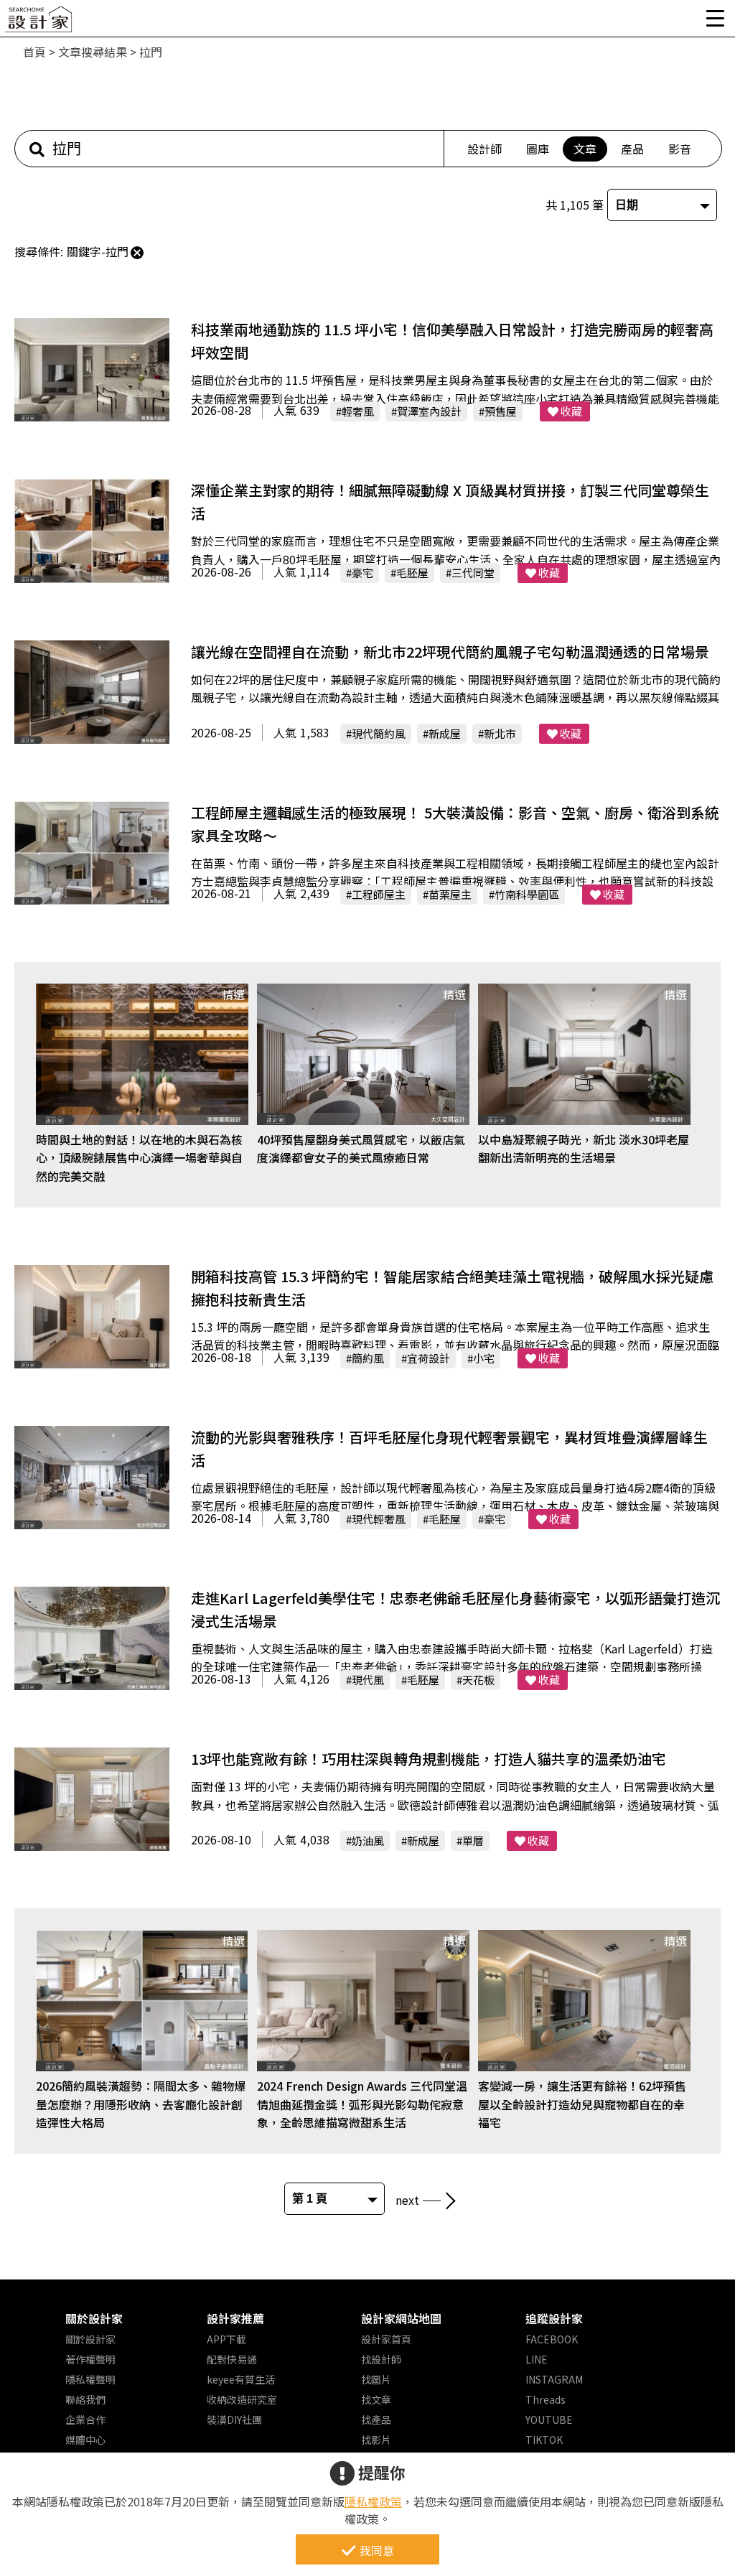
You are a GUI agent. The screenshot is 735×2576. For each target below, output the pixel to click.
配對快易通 (232, 2359)
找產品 (376, 2419)
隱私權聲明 (90, 2379)
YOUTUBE (549, 2419)
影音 (680, 149)
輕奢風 (358, 411)
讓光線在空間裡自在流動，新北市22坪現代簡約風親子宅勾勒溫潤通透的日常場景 (450, 652)
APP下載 (226, 2339)
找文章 (376, 2399)
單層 (473, 1840)
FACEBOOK (552, 2339)
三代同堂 (473, 573)
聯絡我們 (85, 2399)
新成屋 (445, 733)
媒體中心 (85, 2440)
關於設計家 (94, 2318)
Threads (546, 2399)
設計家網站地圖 (401, 2318)
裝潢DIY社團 (234, 2419)
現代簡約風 (379, 733)
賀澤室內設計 (429, 411)
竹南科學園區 (527, 894)
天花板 (478, 1680)
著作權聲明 (90, 2359)
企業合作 (85, 2419)
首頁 (34, 52)
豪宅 (362, 573)
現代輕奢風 (379, 1519)
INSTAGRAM (554, 2379)
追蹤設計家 (554, 2318)
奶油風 (368, 1840)
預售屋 (501, 411)
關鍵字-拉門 (98, 251)
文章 (585, 149)
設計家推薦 (235, 2318)
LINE (537, 2359)
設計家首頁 (386, 2339)
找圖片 (376, 2379)
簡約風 (368, 1358)
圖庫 (538, 149)
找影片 (376, 2440)
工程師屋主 (379, 894)
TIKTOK (544, 2440)
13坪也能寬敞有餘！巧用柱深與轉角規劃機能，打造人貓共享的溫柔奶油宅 (429, 1759)
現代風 (368, 1680)
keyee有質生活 (241, 2379)
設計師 (484, 149)
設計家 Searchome (39, 23)
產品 (632, 149)
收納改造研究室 (242, 2399)
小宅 (484, 1358)
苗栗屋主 (450, 894)
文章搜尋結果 (93, 52)
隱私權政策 (373, 2501)
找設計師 (381, 2359)
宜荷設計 (429, 1358)
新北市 (500, 733)
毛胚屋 (412, 573)
